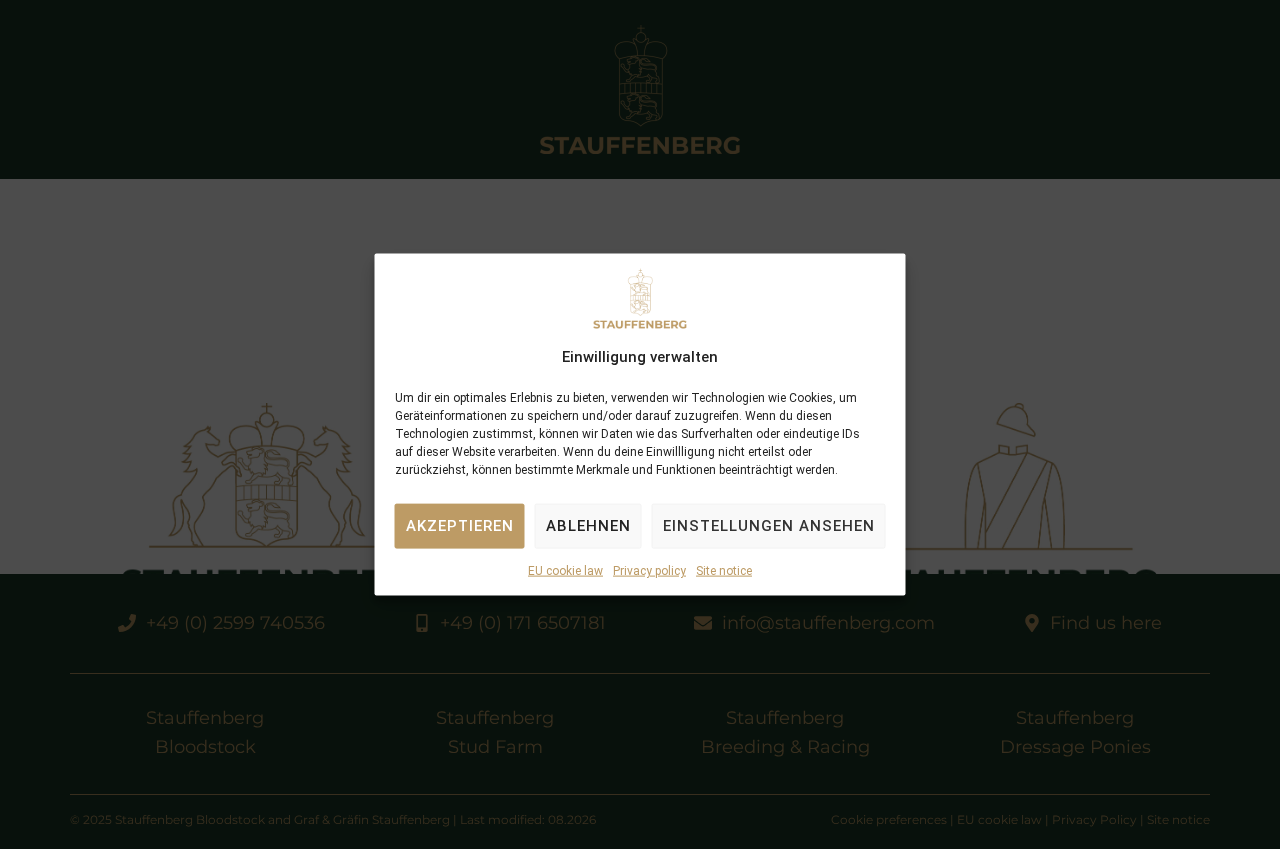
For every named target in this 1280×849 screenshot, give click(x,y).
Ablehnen (588, 526)
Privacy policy (649, 571)
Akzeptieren (460, 526)
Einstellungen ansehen (769, 526)
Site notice (724, 571)
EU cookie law (565, 571)
